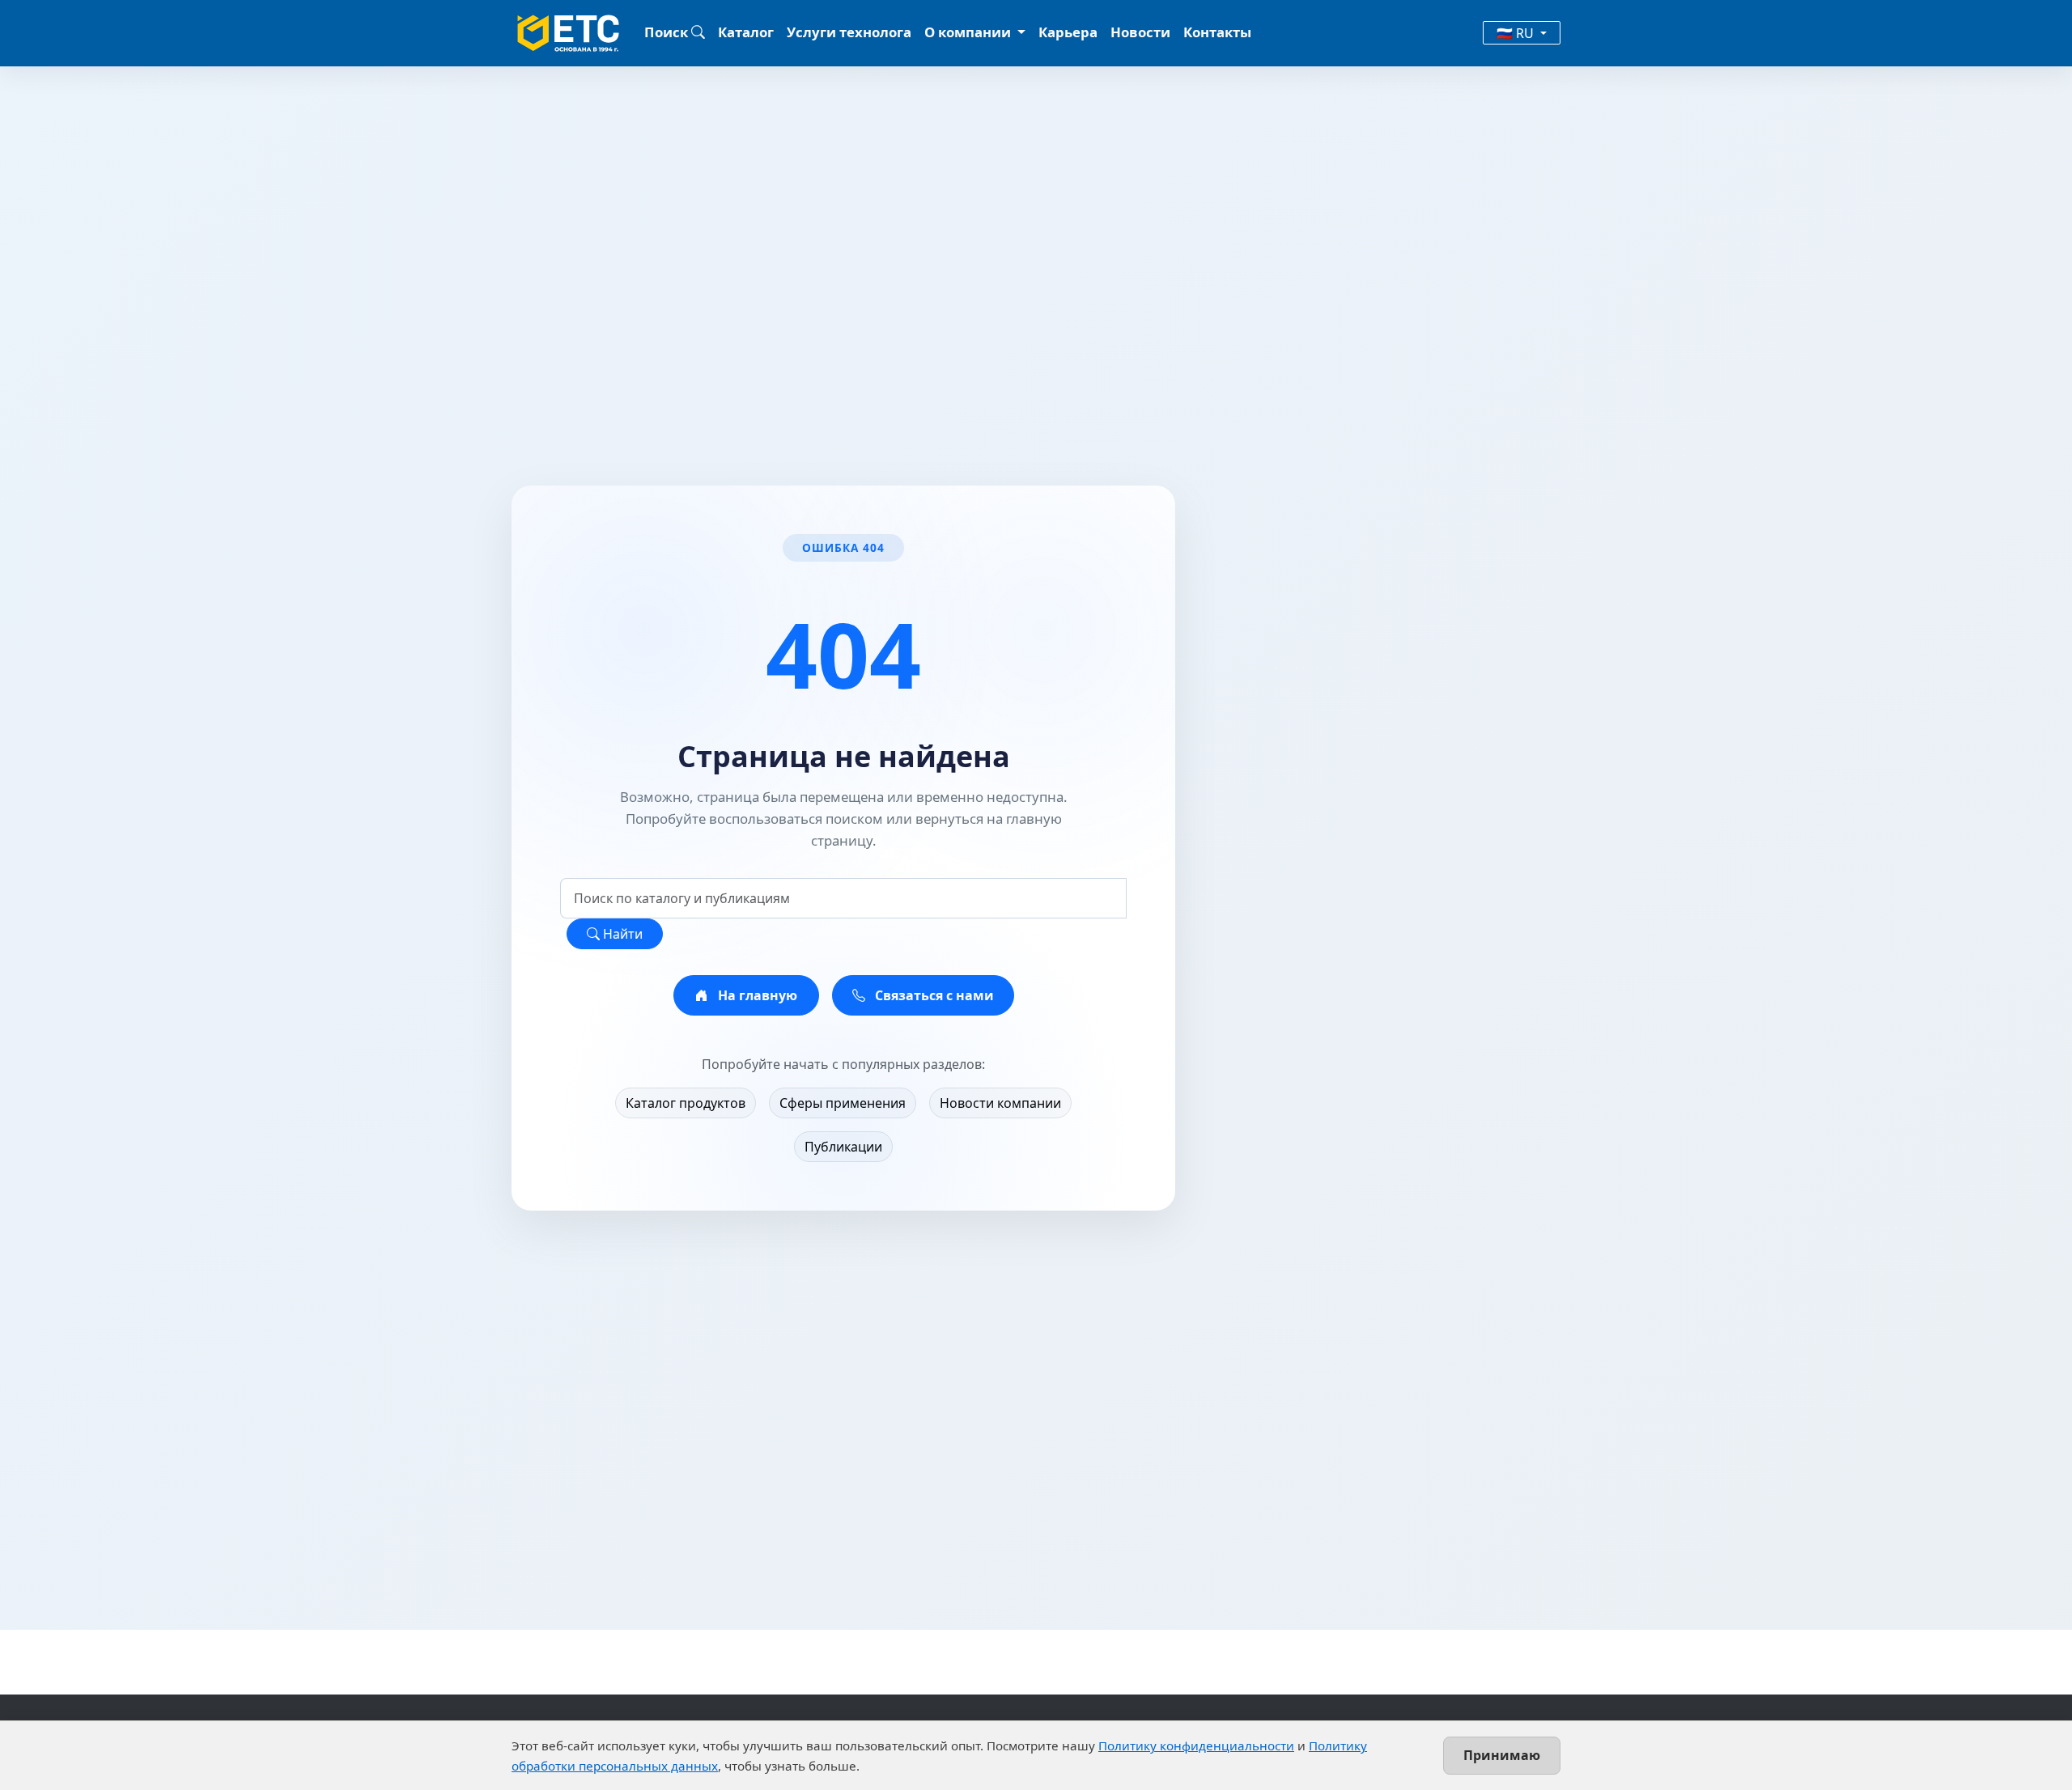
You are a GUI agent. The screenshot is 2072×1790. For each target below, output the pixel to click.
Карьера (1068, 32)
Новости (1140, 32)
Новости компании (1000, 1103)
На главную (756, 995)
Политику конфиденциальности (1196, 1745)
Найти (621, 934)
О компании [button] (969, 32)
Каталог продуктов (686, 1103)
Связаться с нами (933, 995)
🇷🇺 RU (1517, 33)
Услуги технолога (849, 32)
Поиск (668, 32)
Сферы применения (843, 1103)
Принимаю (1502, 1755)
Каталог (746, 32)
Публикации (843, 1147)
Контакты (1217, 32)
